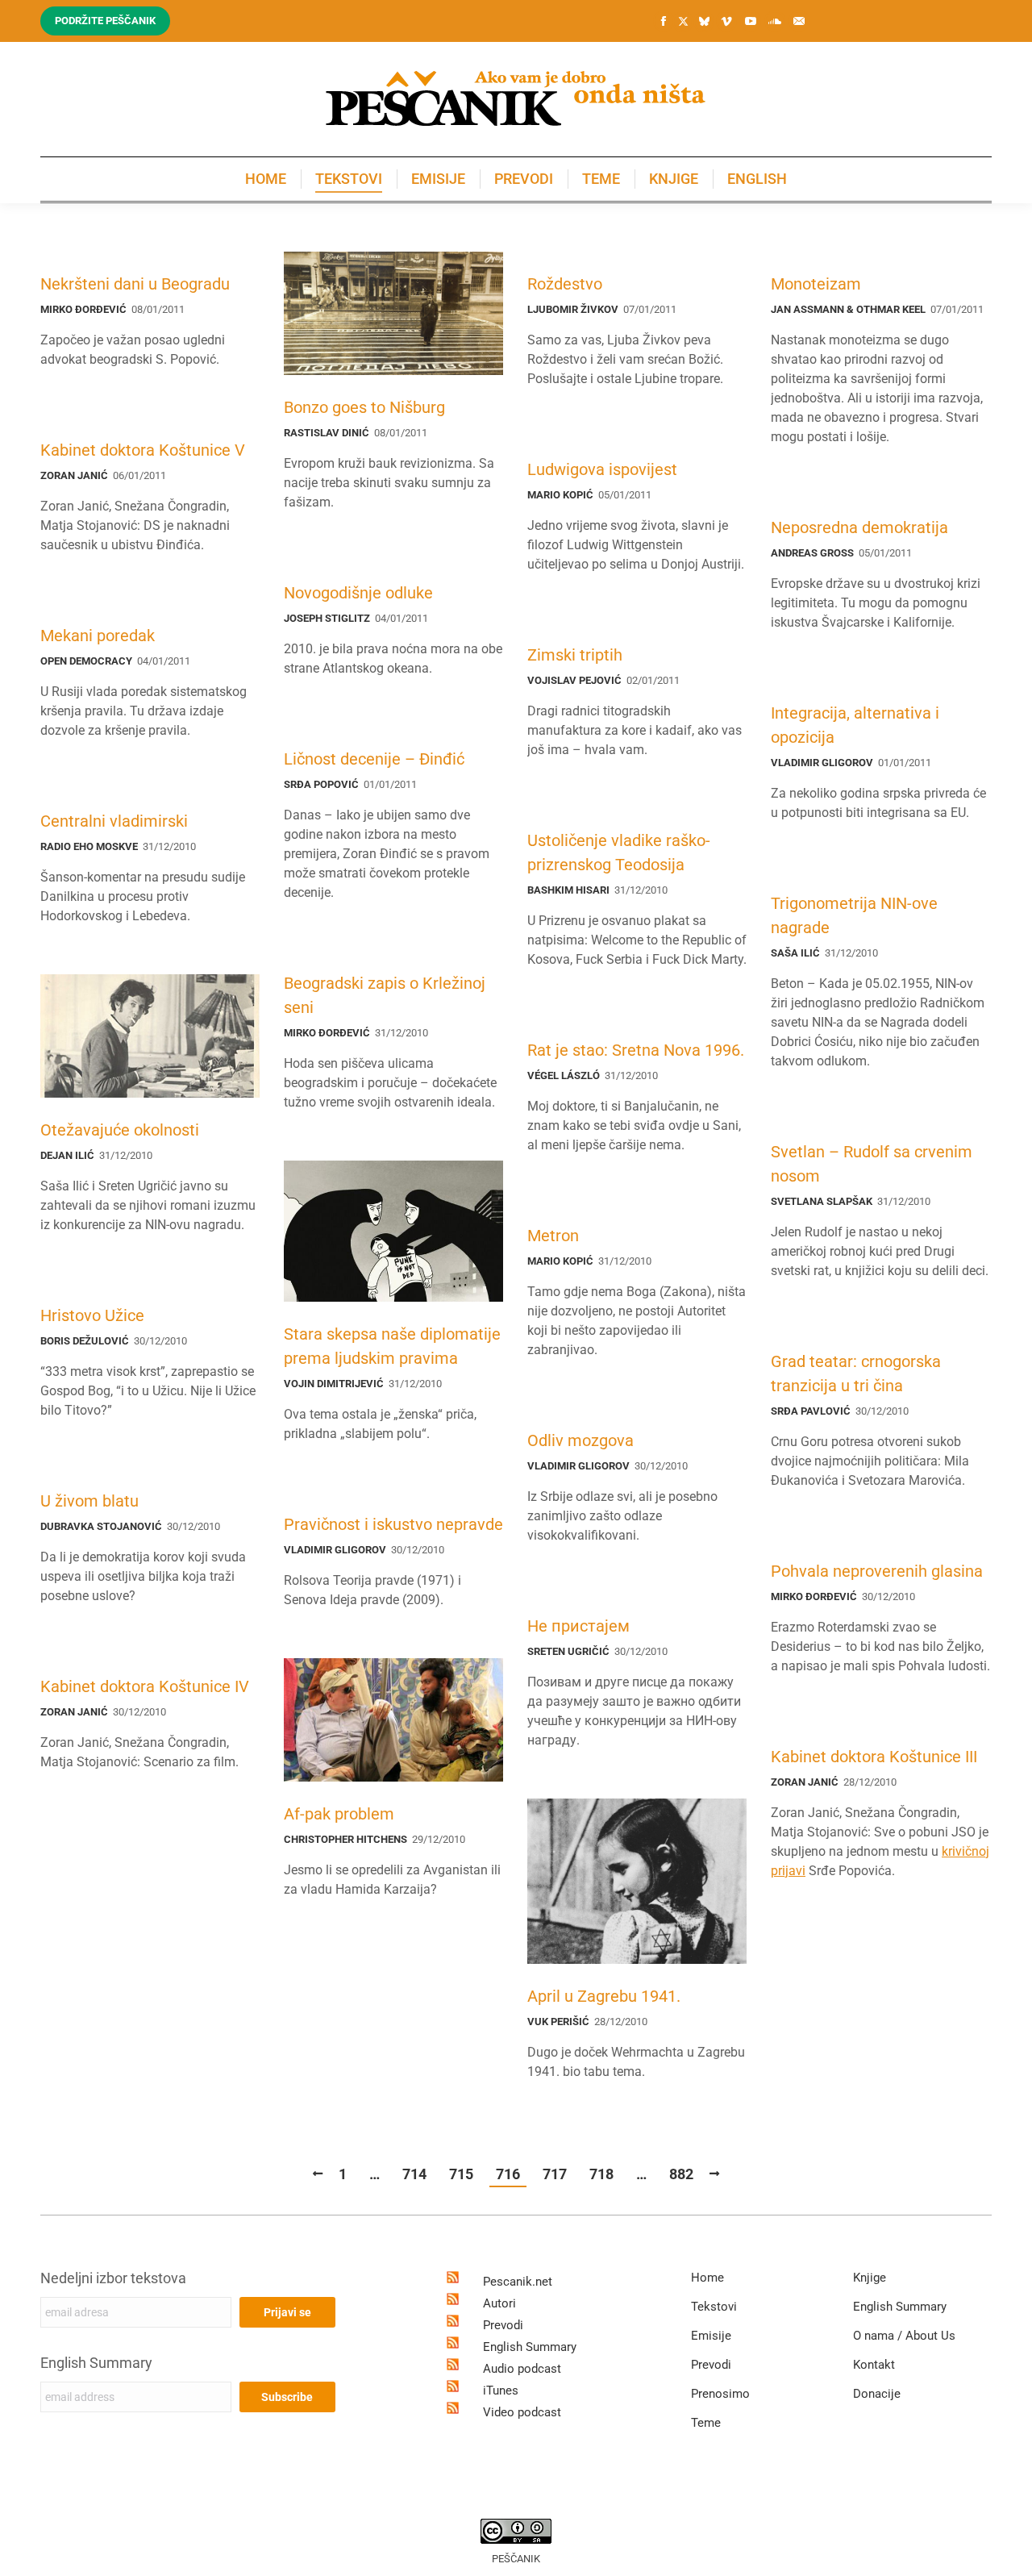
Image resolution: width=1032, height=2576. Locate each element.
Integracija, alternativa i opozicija (855, 725)
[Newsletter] (799, 21)
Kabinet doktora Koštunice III (874, 1757)
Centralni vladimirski (114, 821)
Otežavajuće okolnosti (120, 1130)
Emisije (711, 2336)
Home (707, 2278)
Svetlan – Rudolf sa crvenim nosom (872, 1164)
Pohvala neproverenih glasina (877, 1571)
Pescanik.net (518, 2282)
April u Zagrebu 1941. (604, 1996)
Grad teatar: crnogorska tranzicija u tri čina (856, 1373)
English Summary (96, 2363)
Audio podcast (522, 2369)
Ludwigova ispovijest (602, 469)
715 (461, 2174)
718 (601, 2174)
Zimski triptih (575, 655)
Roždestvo (565, 284)
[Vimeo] (726, 21)
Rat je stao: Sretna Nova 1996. (636, 1050)
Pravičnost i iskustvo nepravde (393, 1524)
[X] (683, 22)
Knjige (870, 2278)
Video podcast (522, 2412)
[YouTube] (751, 21)
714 (414, 2174)
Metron (553, 1236)
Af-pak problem (339, 1814)
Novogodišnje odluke (358, 593)
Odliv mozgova (580, 1440)
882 (681, 2174)
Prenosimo (720, 2394)
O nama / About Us (904, 2336)
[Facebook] (664, 21)
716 (508, 2174)
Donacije (877, 2394)
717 (555, 2174)
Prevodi (503, 2325)
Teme (706, 2423)
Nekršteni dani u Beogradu (135, 284)
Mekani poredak (98, 636)
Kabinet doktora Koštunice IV (145, 1686)
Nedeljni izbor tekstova (113, 2278)
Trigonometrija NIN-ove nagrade (854, 915)
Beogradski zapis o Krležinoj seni (385, 995)
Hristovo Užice (92, 1315)
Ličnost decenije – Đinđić (374, 759)
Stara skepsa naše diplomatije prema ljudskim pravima (392, 1346)
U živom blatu (89, 1501)
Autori (499, 2303)
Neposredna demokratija (859, 527)
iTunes (501, 2391)
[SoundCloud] (775, 21)
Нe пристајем (578, 1626)
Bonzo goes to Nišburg (364, 407)
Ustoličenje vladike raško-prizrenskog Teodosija (619, 852)
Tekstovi (714, 2307)
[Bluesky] (704, 22)
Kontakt (874, 2365)
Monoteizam (816, 284)
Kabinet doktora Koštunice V (143, 450)
